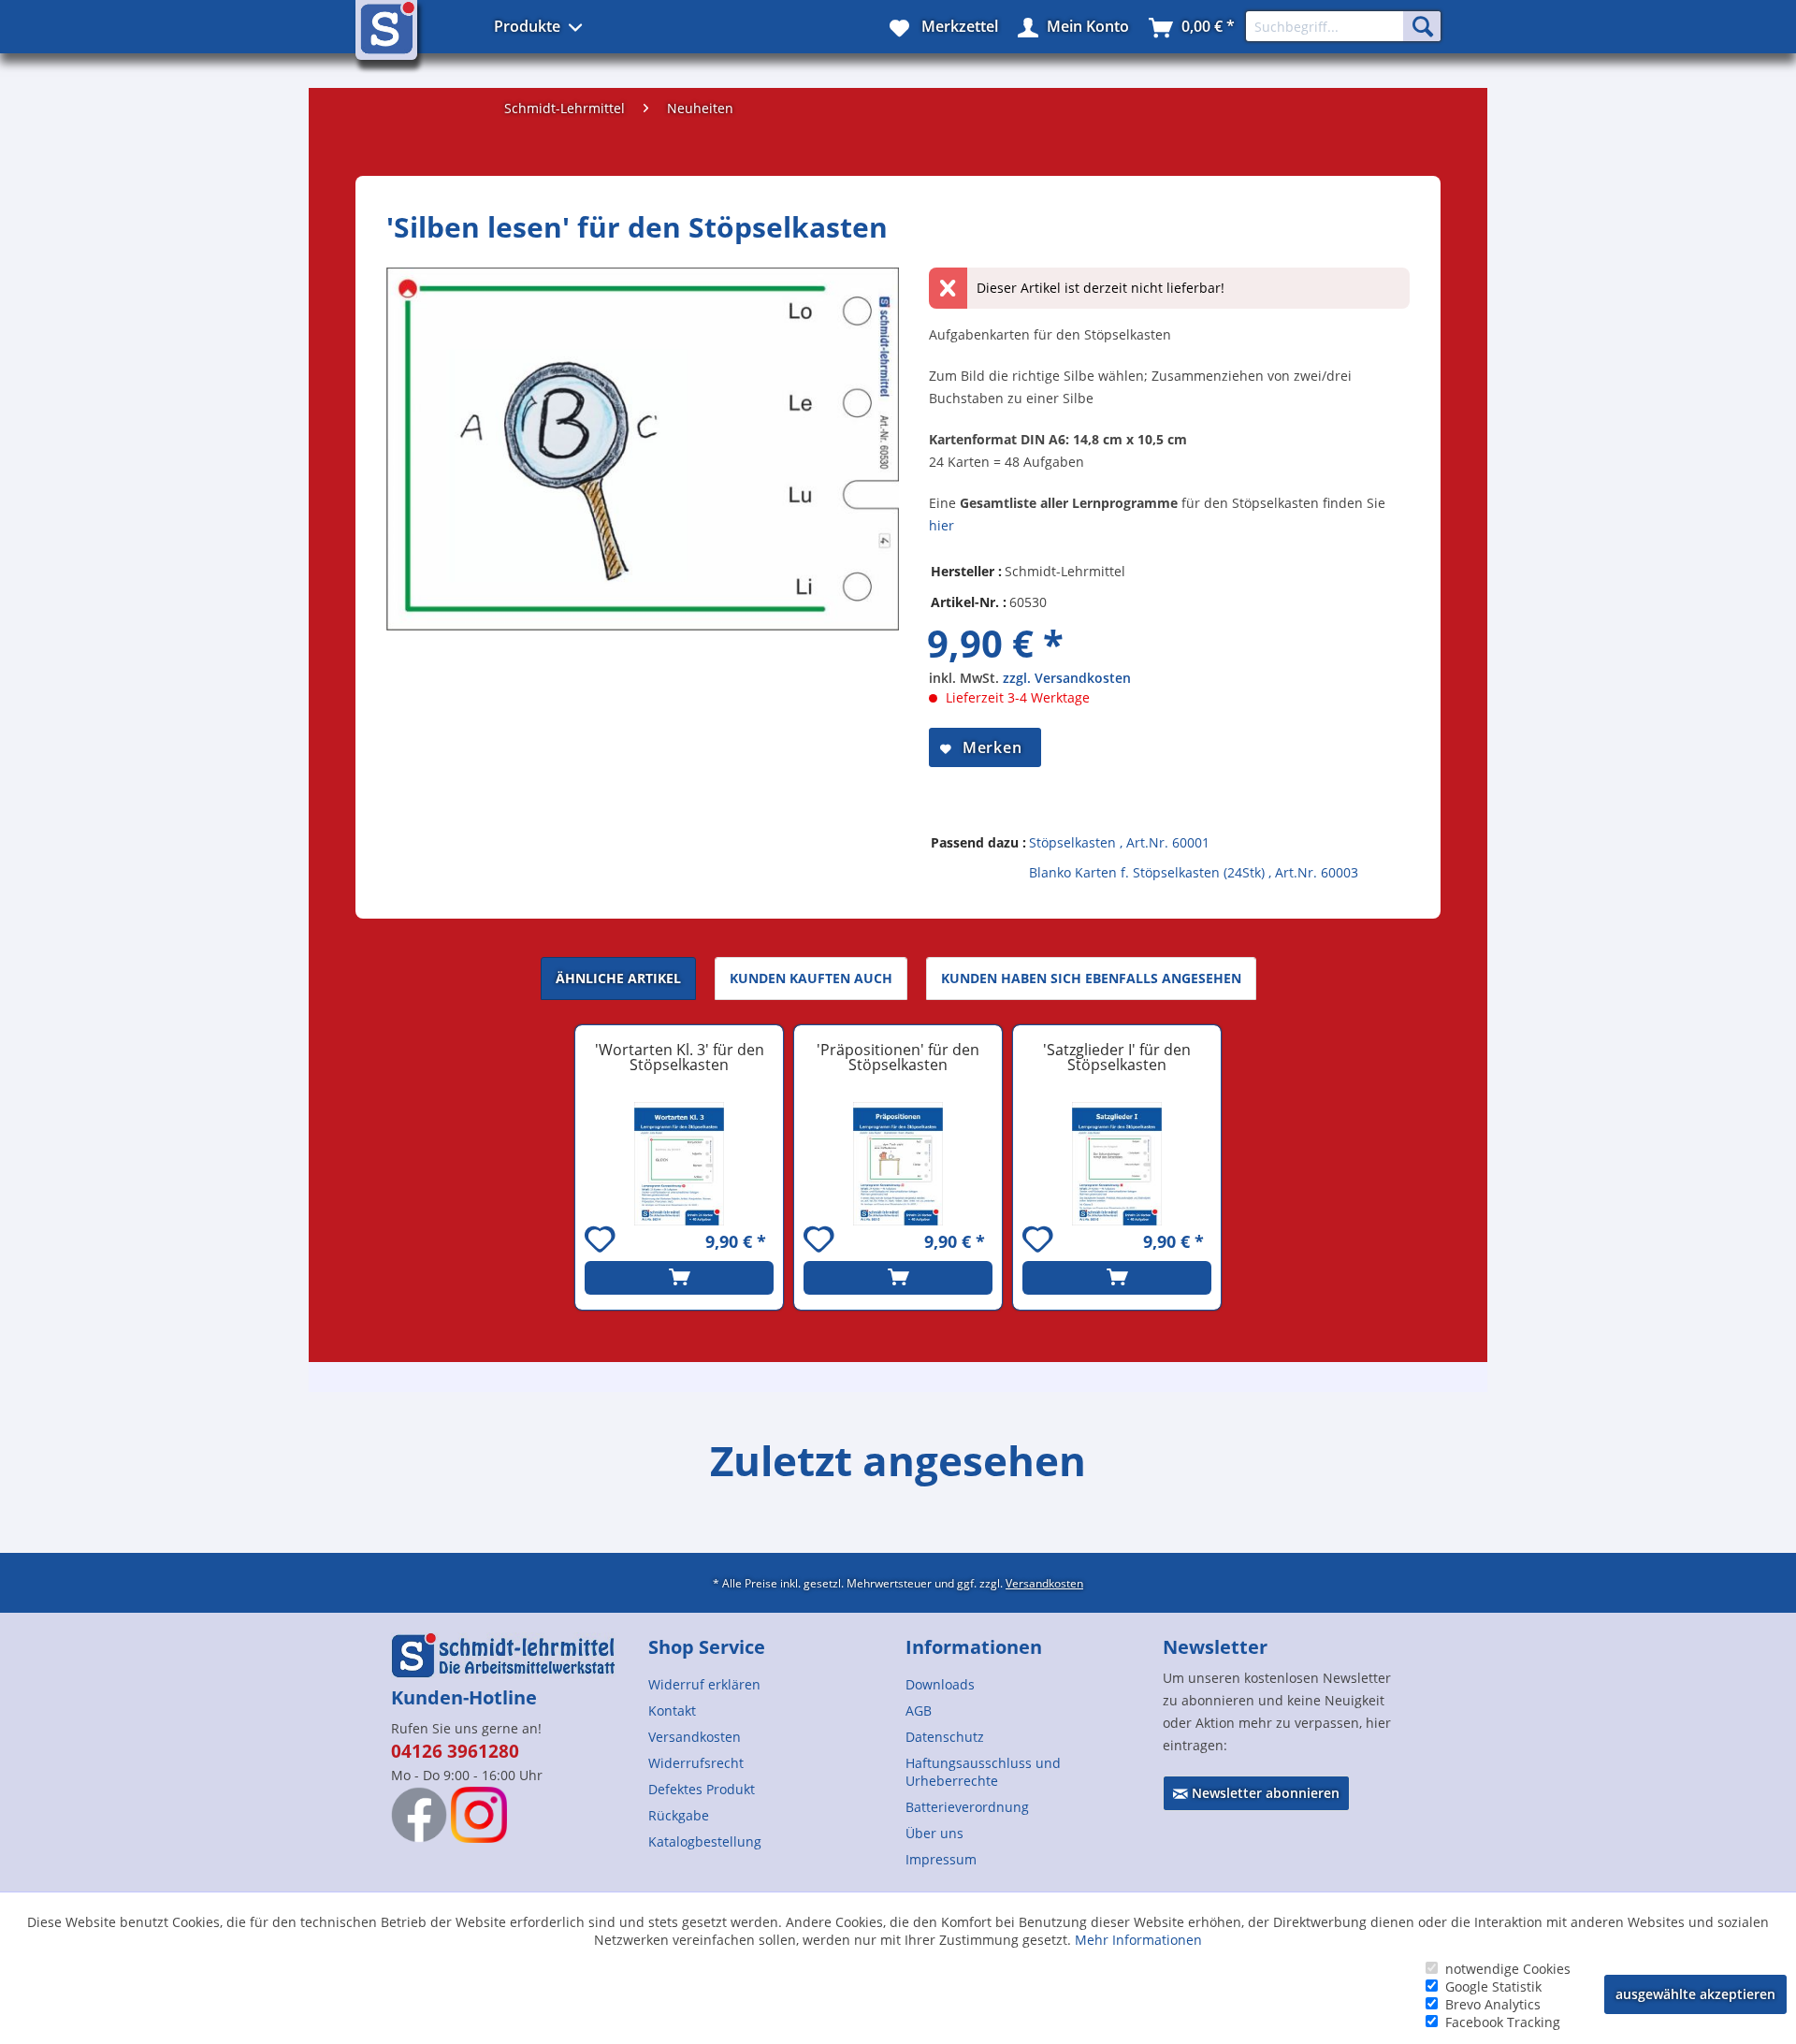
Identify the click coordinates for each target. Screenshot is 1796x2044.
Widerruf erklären (704, 1684)
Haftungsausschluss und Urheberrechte (983, 1772)
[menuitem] (769, 1684)
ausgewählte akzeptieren (1695, 1994)
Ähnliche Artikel (618, 978)
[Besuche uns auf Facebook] (419, 1815)
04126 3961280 (455, 1751)
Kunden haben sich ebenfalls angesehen (1091, 978)
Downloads (940, 1684)
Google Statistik (1493, 1986)
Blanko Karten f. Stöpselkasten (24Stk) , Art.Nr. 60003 (1194, 872)
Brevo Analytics (1493, 2004)
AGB (919, 1711)
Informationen (974, 1647)
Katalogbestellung (705, 1841)
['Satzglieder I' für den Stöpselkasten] (1117, 1164)
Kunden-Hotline (464, 1697)
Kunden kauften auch (811, 978)
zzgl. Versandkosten (1067, 678)
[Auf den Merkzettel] (602, 1242)
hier (941, 525)
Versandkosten (1044, 1583)
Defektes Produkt (702, 1789)
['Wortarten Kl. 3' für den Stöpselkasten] (679, 1164)
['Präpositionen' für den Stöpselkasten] (898, 1164)
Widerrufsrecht (696, 1763)
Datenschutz (945, 1737)
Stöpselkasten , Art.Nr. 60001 (1119, 842)
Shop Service (707, 1647)
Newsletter (1215, 1647)
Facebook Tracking (1503, 2022)
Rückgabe (679, 1815)
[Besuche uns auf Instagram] (479, 1815)
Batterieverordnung (967, 1807)
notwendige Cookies (1508, 1969)
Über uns (934, 1833)
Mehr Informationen (1138, 1940)
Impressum (941, 1859)
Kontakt (672, 1711)
